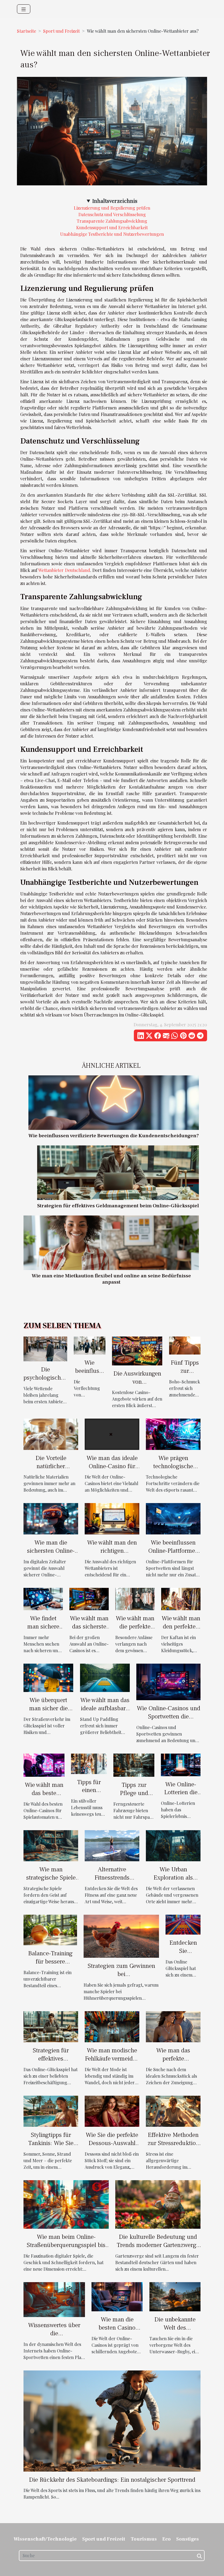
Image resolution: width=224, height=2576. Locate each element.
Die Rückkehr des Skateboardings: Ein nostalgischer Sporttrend (112, 2480)
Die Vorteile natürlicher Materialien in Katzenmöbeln (51, 1470)
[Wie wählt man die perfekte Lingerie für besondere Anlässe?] (135, 1598)
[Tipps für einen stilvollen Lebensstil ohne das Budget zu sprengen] (89, 1763)
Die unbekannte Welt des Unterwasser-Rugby (175, 2332)
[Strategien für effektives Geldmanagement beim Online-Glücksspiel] (118, 1172)
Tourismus (144, 2539)
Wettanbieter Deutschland (64, 570)
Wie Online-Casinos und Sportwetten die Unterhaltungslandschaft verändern (168, 1721)
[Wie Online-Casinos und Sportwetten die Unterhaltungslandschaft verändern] (168, 1681)
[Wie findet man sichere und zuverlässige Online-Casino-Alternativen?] (43, 1598)
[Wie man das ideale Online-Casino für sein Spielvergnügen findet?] (112, 1434)
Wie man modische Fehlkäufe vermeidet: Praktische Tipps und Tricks (112, 2063)
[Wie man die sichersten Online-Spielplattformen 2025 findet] (51, 1518)
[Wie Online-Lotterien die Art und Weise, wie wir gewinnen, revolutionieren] (181, 1764)
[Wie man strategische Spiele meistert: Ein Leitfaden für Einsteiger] (51, 1845)
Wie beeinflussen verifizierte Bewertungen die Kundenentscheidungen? (114, 1136)
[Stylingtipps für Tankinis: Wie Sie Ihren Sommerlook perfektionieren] (51, 2111)
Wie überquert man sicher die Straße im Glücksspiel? (48, 1712)
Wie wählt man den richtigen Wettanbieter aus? (112, 1551)
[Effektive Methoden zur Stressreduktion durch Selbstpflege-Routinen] (173, 2111)
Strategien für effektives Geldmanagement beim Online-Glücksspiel (118, 1206)
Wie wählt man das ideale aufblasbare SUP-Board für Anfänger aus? (105, 1712)
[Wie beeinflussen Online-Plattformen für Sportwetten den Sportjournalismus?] (173, 1518)
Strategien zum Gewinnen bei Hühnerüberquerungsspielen (121, 1974)
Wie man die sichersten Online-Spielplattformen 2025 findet (51, 1555)
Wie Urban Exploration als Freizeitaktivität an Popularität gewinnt (173, 1882)
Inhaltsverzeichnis (115, 201)
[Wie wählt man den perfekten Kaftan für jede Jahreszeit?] (181, 1598)
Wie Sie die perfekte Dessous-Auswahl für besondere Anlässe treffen (112, 2147)
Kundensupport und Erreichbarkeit (112, 227)
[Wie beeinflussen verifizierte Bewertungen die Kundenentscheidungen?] (114, 1102)
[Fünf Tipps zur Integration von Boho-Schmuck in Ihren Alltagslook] (185, 1345)
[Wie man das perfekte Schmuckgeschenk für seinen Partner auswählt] (173, 2026)
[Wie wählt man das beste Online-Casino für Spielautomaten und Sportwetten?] (44, 1765)
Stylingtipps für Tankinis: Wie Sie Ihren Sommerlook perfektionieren (51, 2147)
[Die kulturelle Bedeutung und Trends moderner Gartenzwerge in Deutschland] (158, 2204)
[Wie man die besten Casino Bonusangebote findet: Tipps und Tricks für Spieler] (117, 2296)
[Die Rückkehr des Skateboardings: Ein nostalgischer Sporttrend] (112, 2420)
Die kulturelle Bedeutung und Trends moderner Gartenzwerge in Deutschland (158, 2245)
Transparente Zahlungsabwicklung (112, 221)
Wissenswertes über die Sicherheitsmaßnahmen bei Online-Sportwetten (54, 2337)
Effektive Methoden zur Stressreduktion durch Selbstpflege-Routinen (173, 2147)
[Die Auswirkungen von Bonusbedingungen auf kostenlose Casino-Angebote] (137, 1350)
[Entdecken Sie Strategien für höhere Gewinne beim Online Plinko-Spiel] (183, 1924)
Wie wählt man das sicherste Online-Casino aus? (89, 1631)
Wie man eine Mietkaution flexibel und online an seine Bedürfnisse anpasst (111, 1279)
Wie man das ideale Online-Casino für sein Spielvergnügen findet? (112, 1470)
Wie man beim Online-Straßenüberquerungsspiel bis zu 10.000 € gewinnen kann (66, 2245)
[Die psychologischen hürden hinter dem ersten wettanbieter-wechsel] (45, 1348)
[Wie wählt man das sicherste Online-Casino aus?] (89, 1598)
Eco (166, 2539)
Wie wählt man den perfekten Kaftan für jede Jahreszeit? (181, 1631)
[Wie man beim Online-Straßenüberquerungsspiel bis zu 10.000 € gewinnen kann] (66, 2204)
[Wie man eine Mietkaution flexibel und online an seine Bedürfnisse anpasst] (111, 1242)
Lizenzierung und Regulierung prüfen (112, 208)
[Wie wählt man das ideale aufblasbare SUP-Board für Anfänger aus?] (105, 1677)
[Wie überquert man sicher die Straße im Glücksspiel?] (48, 1677)
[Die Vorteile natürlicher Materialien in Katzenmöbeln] (51, 1434)
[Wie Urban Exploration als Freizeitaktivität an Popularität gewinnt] (173, 1845)
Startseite (26, 31)
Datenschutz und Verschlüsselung (112, 214)
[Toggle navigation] (24, 9)
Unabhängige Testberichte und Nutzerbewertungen (112, 234)
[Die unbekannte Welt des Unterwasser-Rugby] (175, 2296)
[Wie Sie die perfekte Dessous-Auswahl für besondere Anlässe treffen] (112, 2111)
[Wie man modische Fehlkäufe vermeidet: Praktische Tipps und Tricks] (112, 2026)
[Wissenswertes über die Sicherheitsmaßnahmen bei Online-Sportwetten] (54, 2299)
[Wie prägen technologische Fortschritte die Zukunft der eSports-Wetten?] (173, 1434)
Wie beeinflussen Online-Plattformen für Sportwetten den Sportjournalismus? (173, 1555)
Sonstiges (188, 2539)
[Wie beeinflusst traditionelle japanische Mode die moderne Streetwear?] (90, 1345)
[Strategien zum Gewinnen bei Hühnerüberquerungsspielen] (121, 1936)
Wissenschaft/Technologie (45, 2539)
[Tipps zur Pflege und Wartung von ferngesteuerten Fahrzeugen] (134, 1765)
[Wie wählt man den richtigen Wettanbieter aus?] (112, 1518)
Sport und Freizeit (61, 31)
